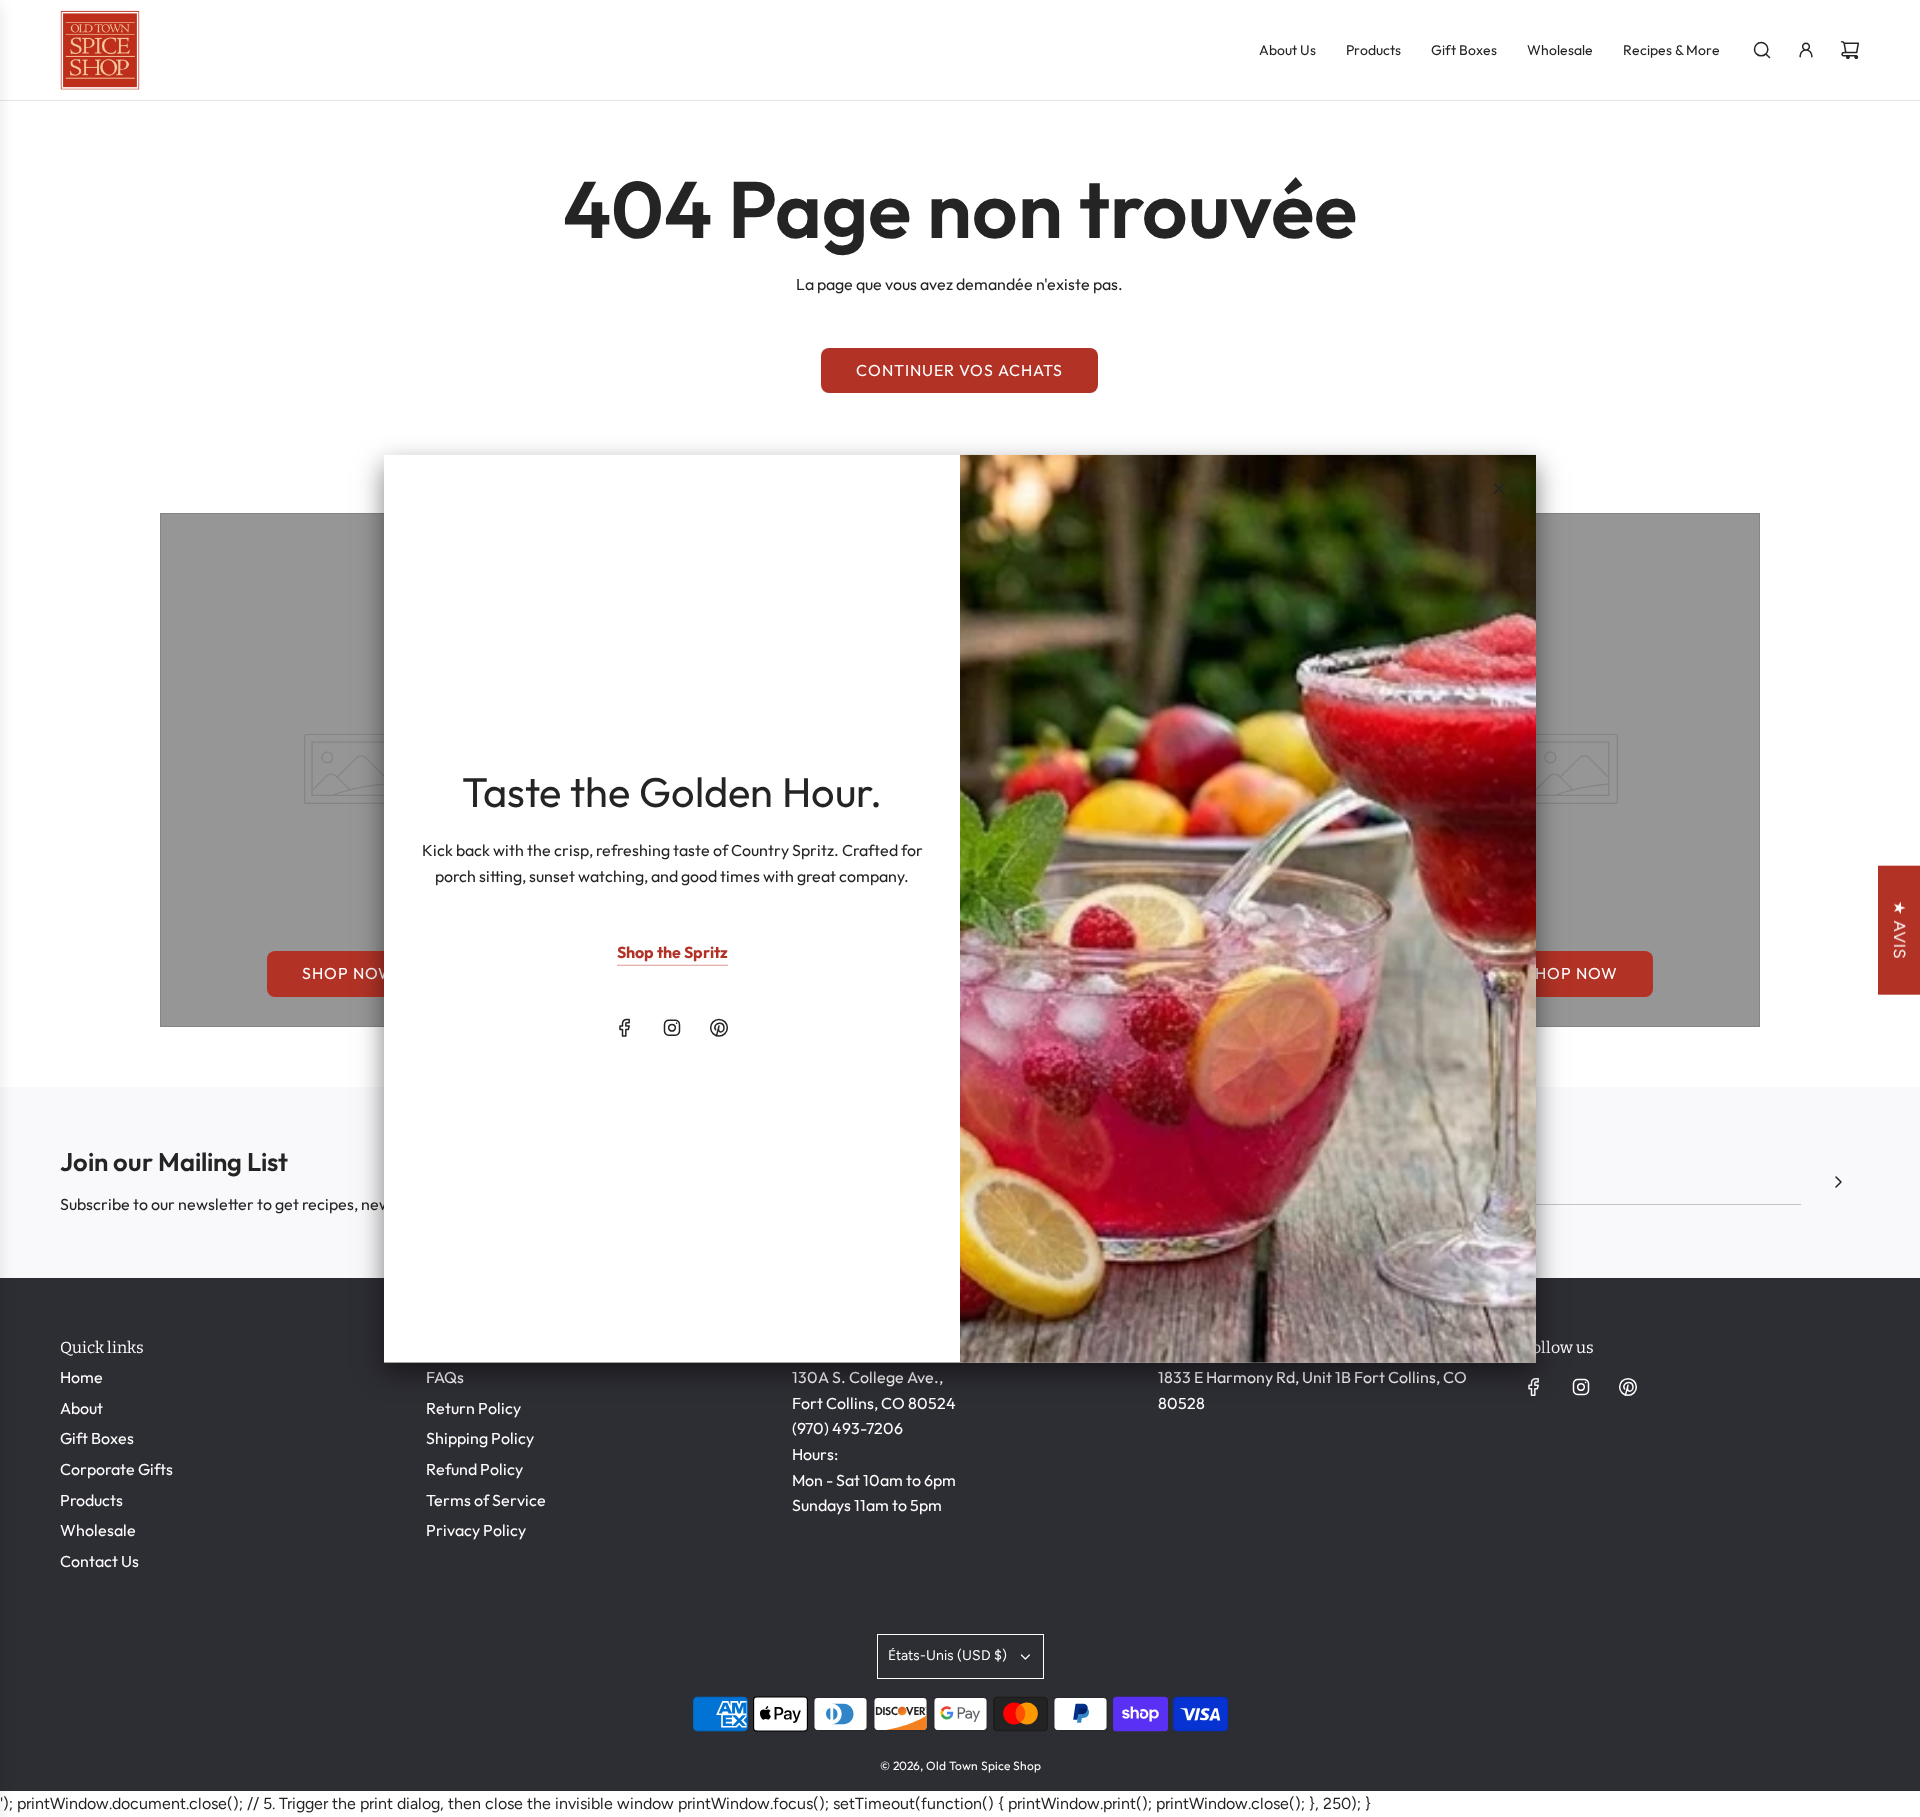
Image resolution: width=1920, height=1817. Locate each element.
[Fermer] (1499, 488)
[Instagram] (672, 1028)
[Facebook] (625, 1028)
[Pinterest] (719, 1028)
